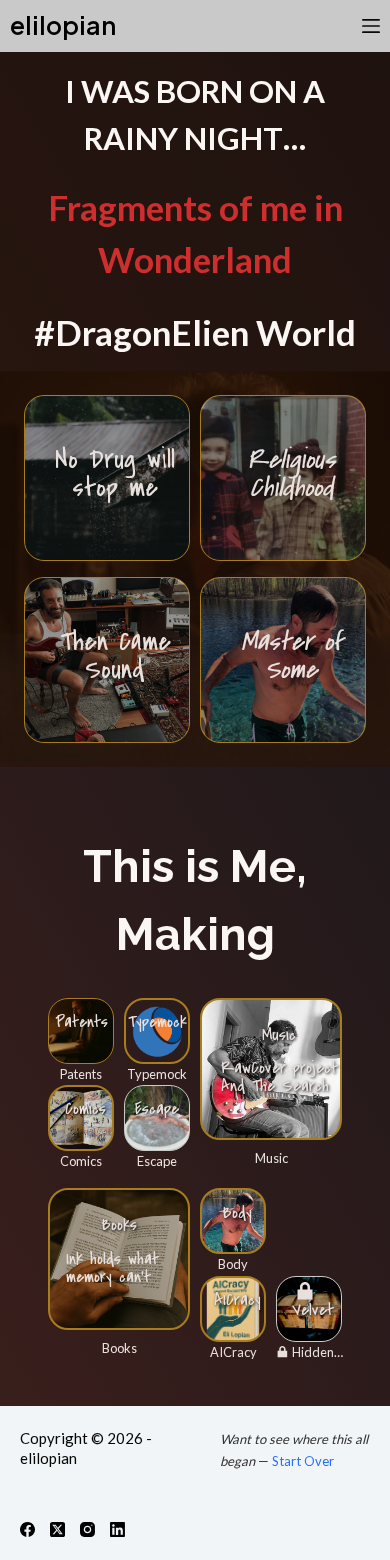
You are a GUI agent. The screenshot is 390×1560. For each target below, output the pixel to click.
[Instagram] (87, 1529)
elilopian (63, 25)
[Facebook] (27, 1529)
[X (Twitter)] (57, 1529)
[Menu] (371, 26)
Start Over (303, 1461)
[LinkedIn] (117, 1529)
